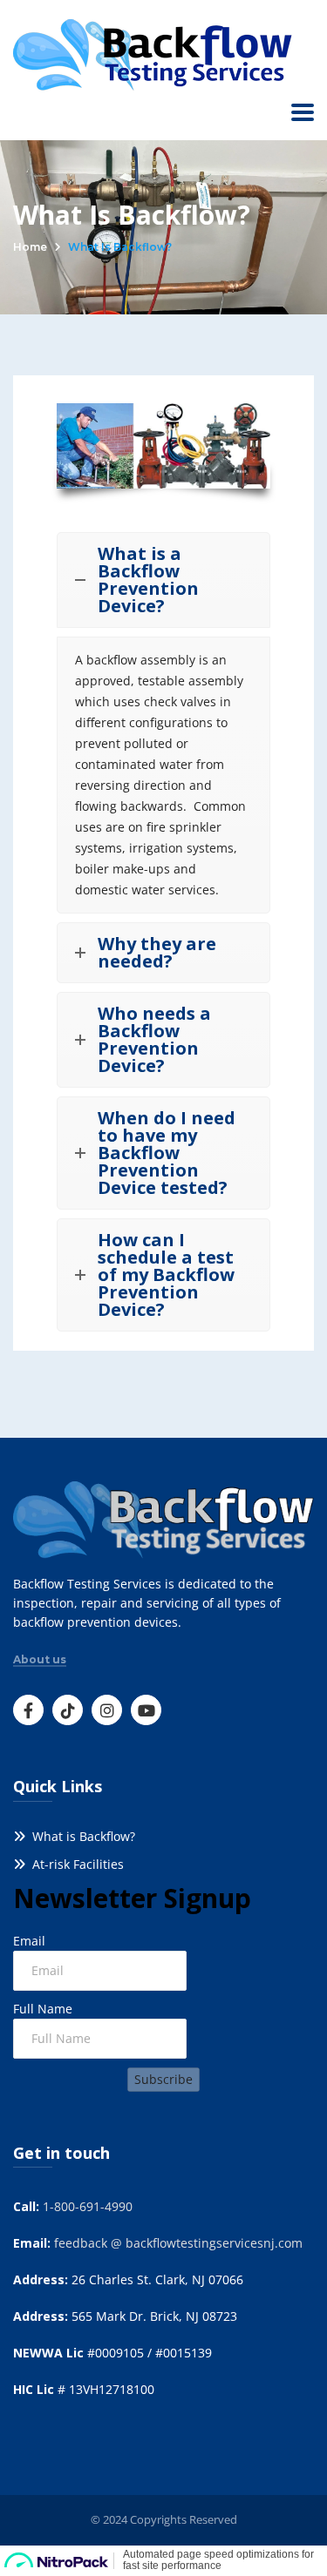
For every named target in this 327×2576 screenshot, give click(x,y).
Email (29, 1941)
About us (40, 1660)
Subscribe (163, 2079)
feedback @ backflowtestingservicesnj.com (178, 2243)
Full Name (43, 2009)
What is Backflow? (80, 1836)
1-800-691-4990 (88, 2206)
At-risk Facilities (75, 1864)
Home (30, 247)
